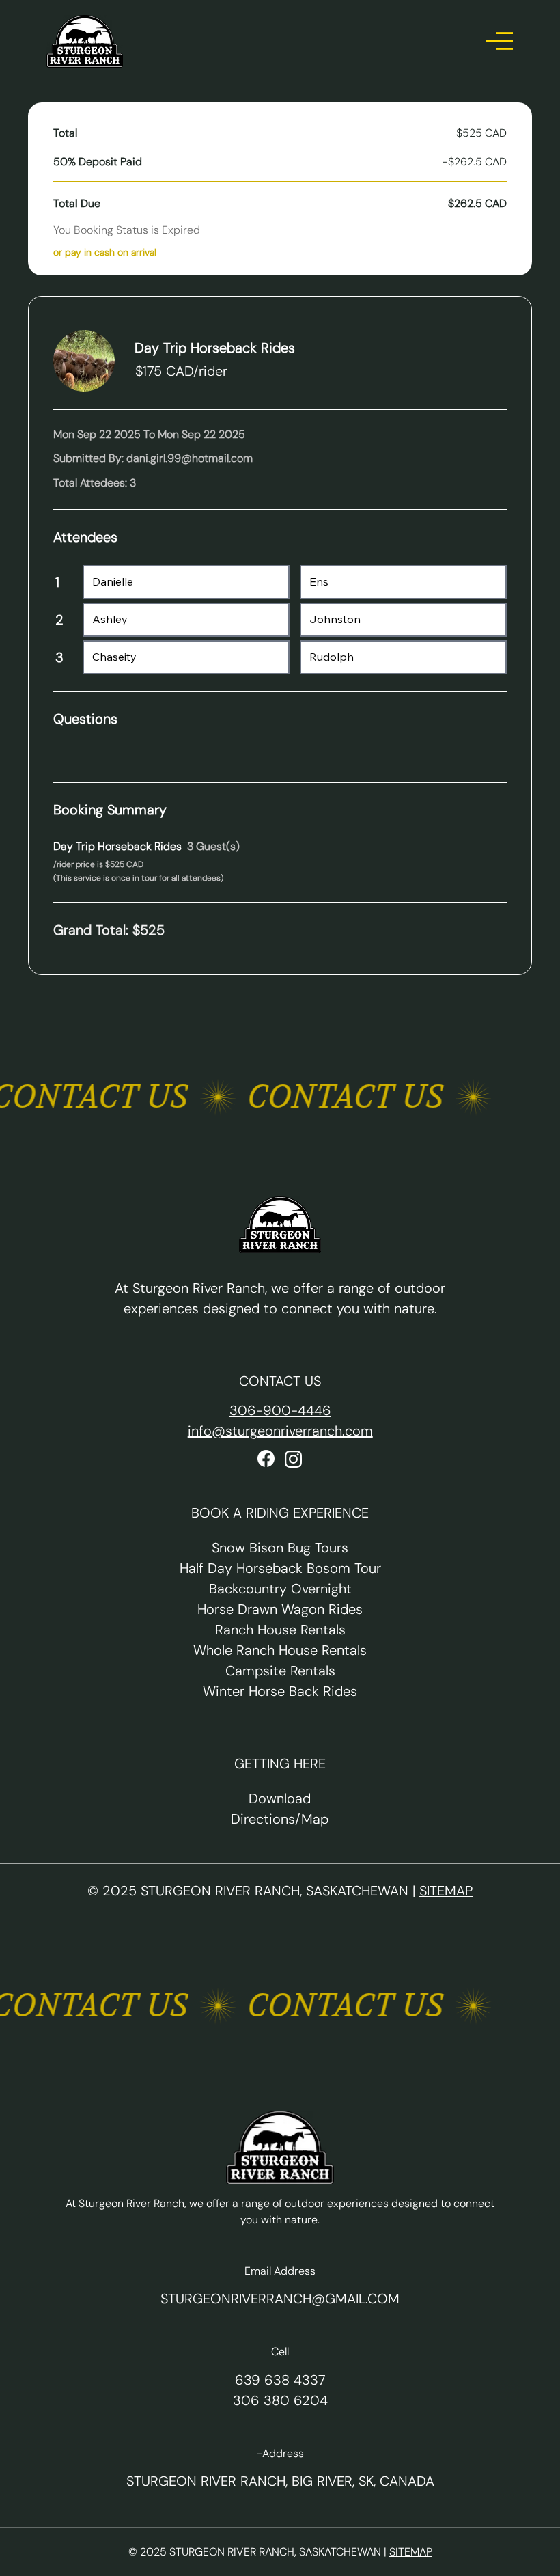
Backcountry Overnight (280, 1589)
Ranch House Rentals (280, 1630)
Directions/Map (280, 1819)
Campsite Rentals (280, 1671)
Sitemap (446, 1891)
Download (280, 1798)
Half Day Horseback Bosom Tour (280, 1568)
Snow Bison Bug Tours (280, 1548)
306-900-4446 (280, 1410)
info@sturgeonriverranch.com (280, 1431)
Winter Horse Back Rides (280, 1691)
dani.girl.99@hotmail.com (190, 458)
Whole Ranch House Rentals (280, 1650)
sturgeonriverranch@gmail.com (280, 2299)
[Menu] (500, 41)
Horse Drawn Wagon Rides (280, 1609)
